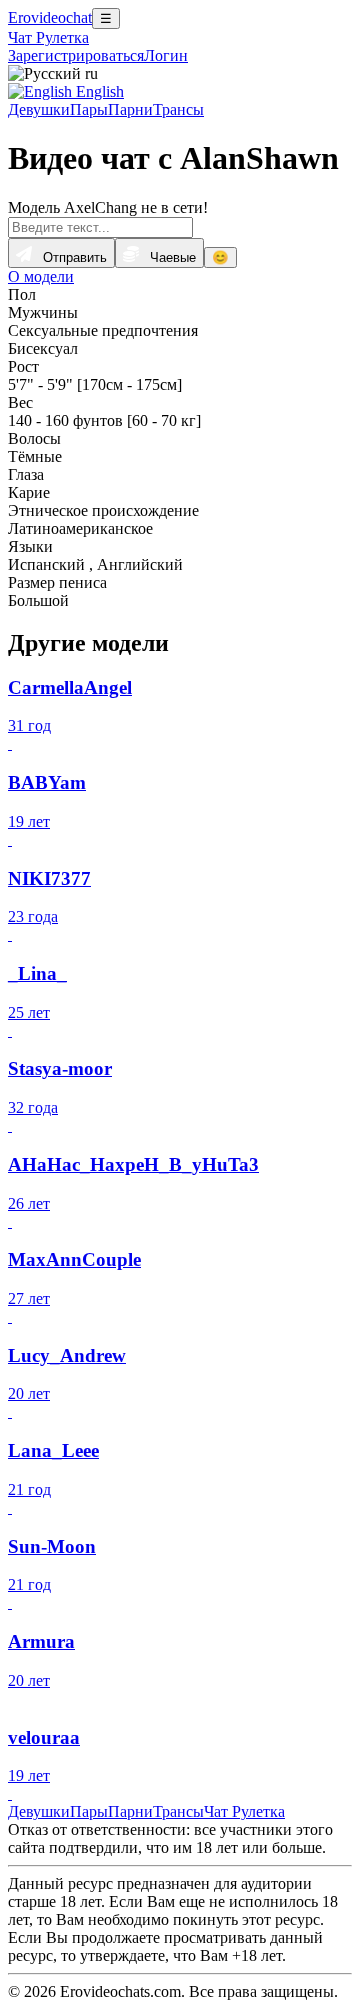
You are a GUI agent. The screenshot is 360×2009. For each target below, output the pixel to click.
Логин (166, 55)
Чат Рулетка (48, 37)
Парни (130, 109)
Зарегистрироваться (76, 55)
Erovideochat (50, 17)
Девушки (39, 109)
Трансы (178, 109)
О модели (41, 276)
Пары (89, 109)
